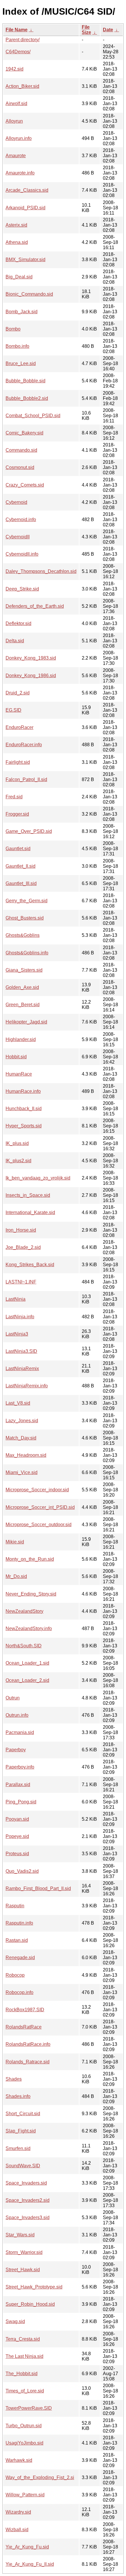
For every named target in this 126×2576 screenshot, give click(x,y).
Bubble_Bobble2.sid (27, 398)
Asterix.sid (16, 225)
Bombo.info (17, 346)
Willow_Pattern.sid (25, 2495)
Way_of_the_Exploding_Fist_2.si (40, 2477)
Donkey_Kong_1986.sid (31, 676)
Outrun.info (17, 1715)
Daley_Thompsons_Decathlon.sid (41, 571)
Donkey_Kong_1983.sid (31, 658)
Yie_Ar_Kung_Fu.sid (27, 2547)
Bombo (13, 329)
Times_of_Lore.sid (25, 2391)
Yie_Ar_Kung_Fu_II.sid (30, 2564)
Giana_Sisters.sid (24, 970)
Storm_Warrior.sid (24, 2252)
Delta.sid (15, 641)
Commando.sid (21, 450)
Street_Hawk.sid (23, 2270)
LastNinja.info (20, 1317)
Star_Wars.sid (20, 2235)
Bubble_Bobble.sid (25, 381)
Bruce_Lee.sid (21, 363)
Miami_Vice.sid (22, 1472)
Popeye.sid (17, 1836)
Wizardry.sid (18, 2512)
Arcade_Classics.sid (27, 190)
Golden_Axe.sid (22, 987)
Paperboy (16, 1750)
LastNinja (16, 1299)
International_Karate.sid (30, 1212)
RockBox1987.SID (25, 2010)
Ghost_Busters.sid (25, 918)
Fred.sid (14, 797)
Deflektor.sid (18, 623)
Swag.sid (15, 2321)
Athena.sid (17, 242)
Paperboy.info (20, 1767)
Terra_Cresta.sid (23, 2339)
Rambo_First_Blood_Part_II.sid (38, 1888)
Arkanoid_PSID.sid (25, 208)
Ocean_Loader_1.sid (27, 1663)
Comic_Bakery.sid (24, 433)
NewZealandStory (24, 1611)
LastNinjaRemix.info (27, 1386)
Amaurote (16, 156)
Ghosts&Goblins (23, 935)
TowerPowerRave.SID (29, 2408)
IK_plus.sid (17, 1143)
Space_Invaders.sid (26, 2183)
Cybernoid (16, 502)
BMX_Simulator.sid (25, 260)
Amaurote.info (20, 173)
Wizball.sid (17, 2530)
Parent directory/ (23, 40)
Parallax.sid (18, 1785)
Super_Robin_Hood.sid (30, 2304)
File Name (17, 30)
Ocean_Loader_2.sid (27, 1680)
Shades (14, 2079)
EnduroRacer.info (24, 745)
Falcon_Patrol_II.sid (26, 779)
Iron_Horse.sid (21, 1230)
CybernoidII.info (22, 554)
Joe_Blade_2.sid (23, 1247)
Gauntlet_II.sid (21, 866)
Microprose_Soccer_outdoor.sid (39, 1525)
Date (108, 30)
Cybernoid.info (21, 520)
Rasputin (15, 1906)
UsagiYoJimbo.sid (24, 2443)
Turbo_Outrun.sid (24, 2426)
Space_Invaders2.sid (28, 2200)
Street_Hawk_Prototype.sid (34, 2287)
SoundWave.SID (23, 2166)
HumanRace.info (23, 1091)
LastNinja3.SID (21, 1351)
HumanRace (19, 1074)
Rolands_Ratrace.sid (28, 2062)
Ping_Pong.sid (21, 1802)
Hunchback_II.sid (24, 1109)
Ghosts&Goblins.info (27, 953)
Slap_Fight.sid (21, 2131)
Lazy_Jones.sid (22, 1421)
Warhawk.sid (19, 2460)
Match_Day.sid (21, 1438)
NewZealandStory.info (29, 1628)
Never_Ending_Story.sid (31, 1594)
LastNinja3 (17, 1334)
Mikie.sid (15, 1542)
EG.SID (13, 710)
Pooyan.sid (17, 1819)
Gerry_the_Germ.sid (27, 901)
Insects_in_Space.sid (28, 1195)
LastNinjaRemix (22, 1369)
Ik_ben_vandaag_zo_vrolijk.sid (38, 1178)
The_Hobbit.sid (22, 2374)
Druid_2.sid (18, 693)
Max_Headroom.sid (26, 1455)
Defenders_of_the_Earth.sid (35, 606)
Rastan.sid (17, 1940)
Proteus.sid (17, 1854)
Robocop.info (19, 1992)
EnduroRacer (19, 727)
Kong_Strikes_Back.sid (30, 1265)
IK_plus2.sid (18, 1161)
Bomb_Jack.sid (22, 312)
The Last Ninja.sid (24, 2356)
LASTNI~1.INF (21, 1282)
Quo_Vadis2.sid (22, 1871)
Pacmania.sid (20, 1732)
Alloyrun (14, 121)
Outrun (13, 1698)
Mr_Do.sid (16, 1576)
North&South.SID (24, 1646)
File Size (86, 30)
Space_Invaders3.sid (28, 2218)
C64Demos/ (18, 52)
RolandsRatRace (24, 2027)
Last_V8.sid (18, 1403)
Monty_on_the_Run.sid (30, 1559)
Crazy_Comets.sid (25, 485)
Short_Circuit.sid (23, 2114)
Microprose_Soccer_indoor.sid (37, 1490)
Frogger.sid (17, 814)
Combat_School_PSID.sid (33, 416)
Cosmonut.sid (20, 467)
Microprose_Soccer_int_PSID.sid (40, 1507)
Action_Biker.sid (22, 86)
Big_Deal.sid (19, 277)
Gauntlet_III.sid (21, 883)
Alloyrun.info (19, 138)
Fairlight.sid (18, 762)
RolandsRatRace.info (28, 2044)
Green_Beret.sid (23, 1005)
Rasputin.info (19, 1923)
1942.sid (15, 69)
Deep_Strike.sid (22, 589)
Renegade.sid (20, 1958)
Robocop (15, 1975)
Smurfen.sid (18, 2148)
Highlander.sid (21, 1039)
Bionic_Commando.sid (29, 294)
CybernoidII (18, 537)
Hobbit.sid (16, 1057)
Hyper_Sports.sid (24, 1126)
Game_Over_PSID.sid (29, 831)
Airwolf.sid (16, 103)
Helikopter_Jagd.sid (26, 1022)
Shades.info (18, 2096)
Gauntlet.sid (18, 849)
